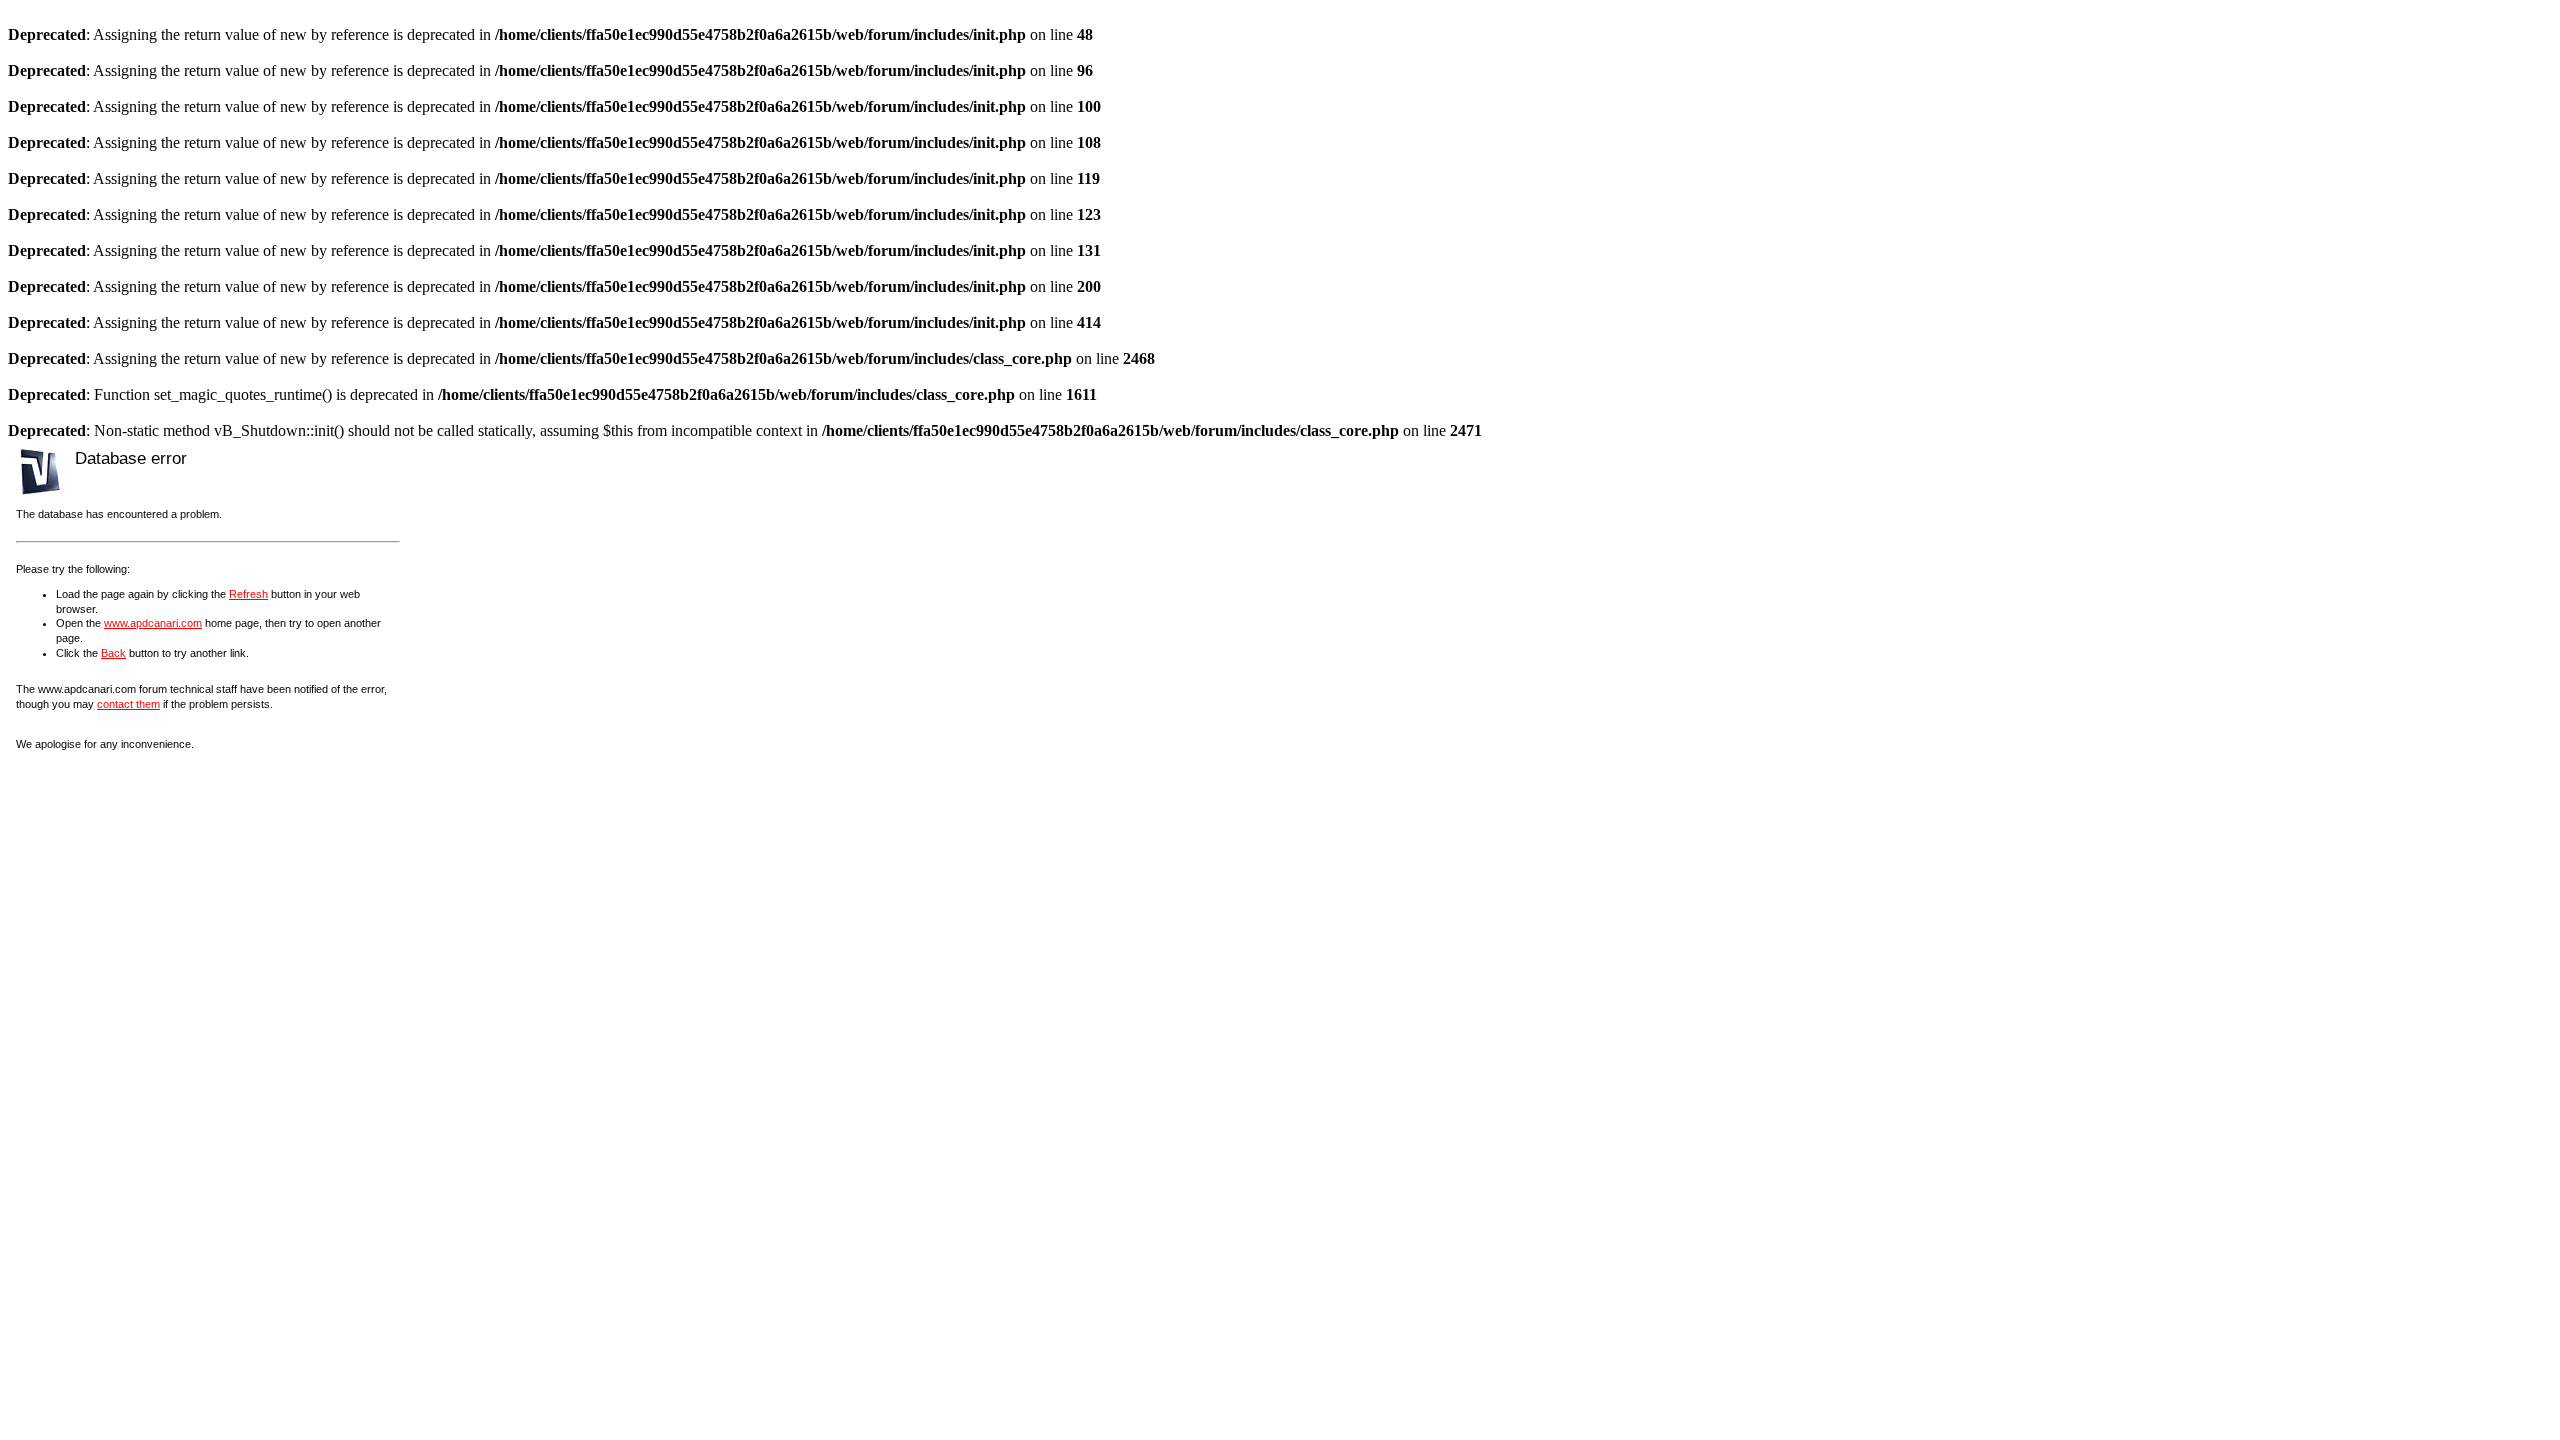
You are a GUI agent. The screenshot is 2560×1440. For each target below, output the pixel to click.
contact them (128, 704)
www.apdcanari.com (153, 623)
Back (113, 653)
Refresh (248, 594)
